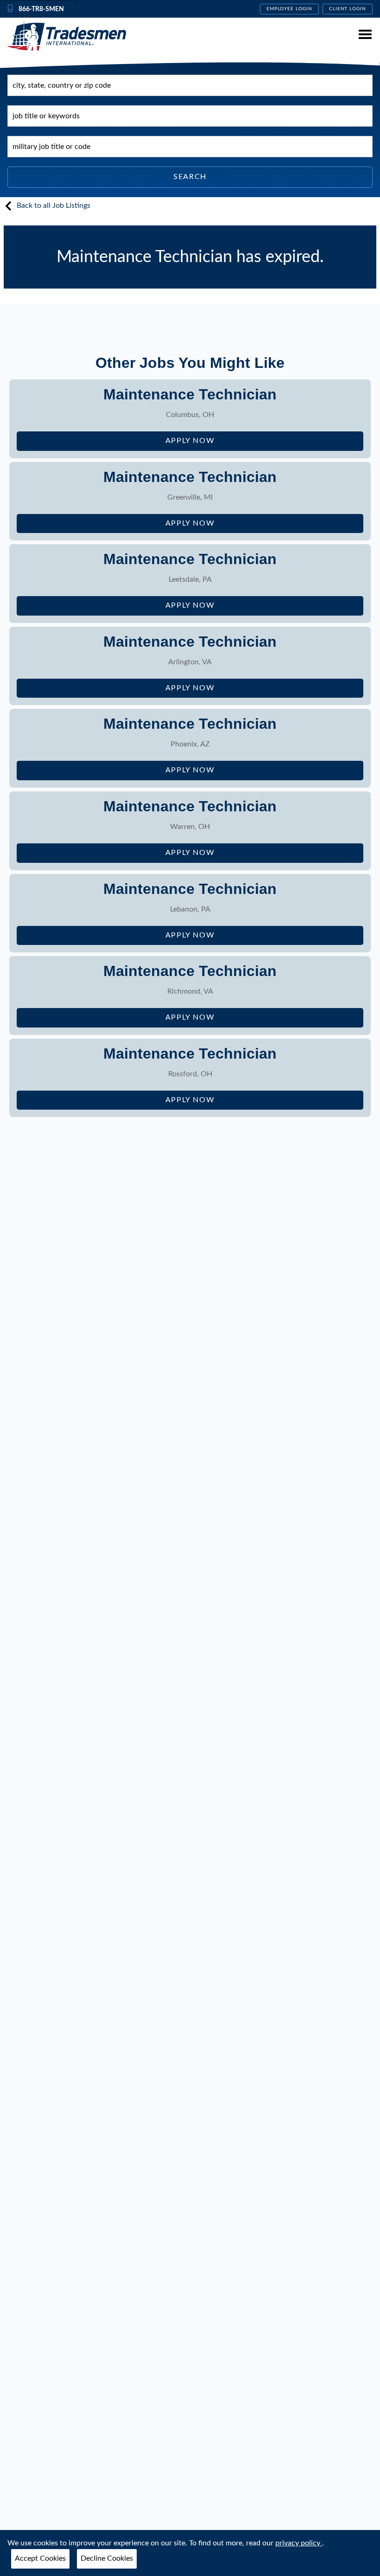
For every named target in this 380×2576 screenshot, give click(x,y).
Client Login (348, 9)
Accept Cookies (40, 2558)
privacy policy (299, 2543)
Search (190, 177)
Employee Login (289, 9)
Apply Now (221, 444)
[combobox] (190, 85)
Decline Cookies (107, 2558)
